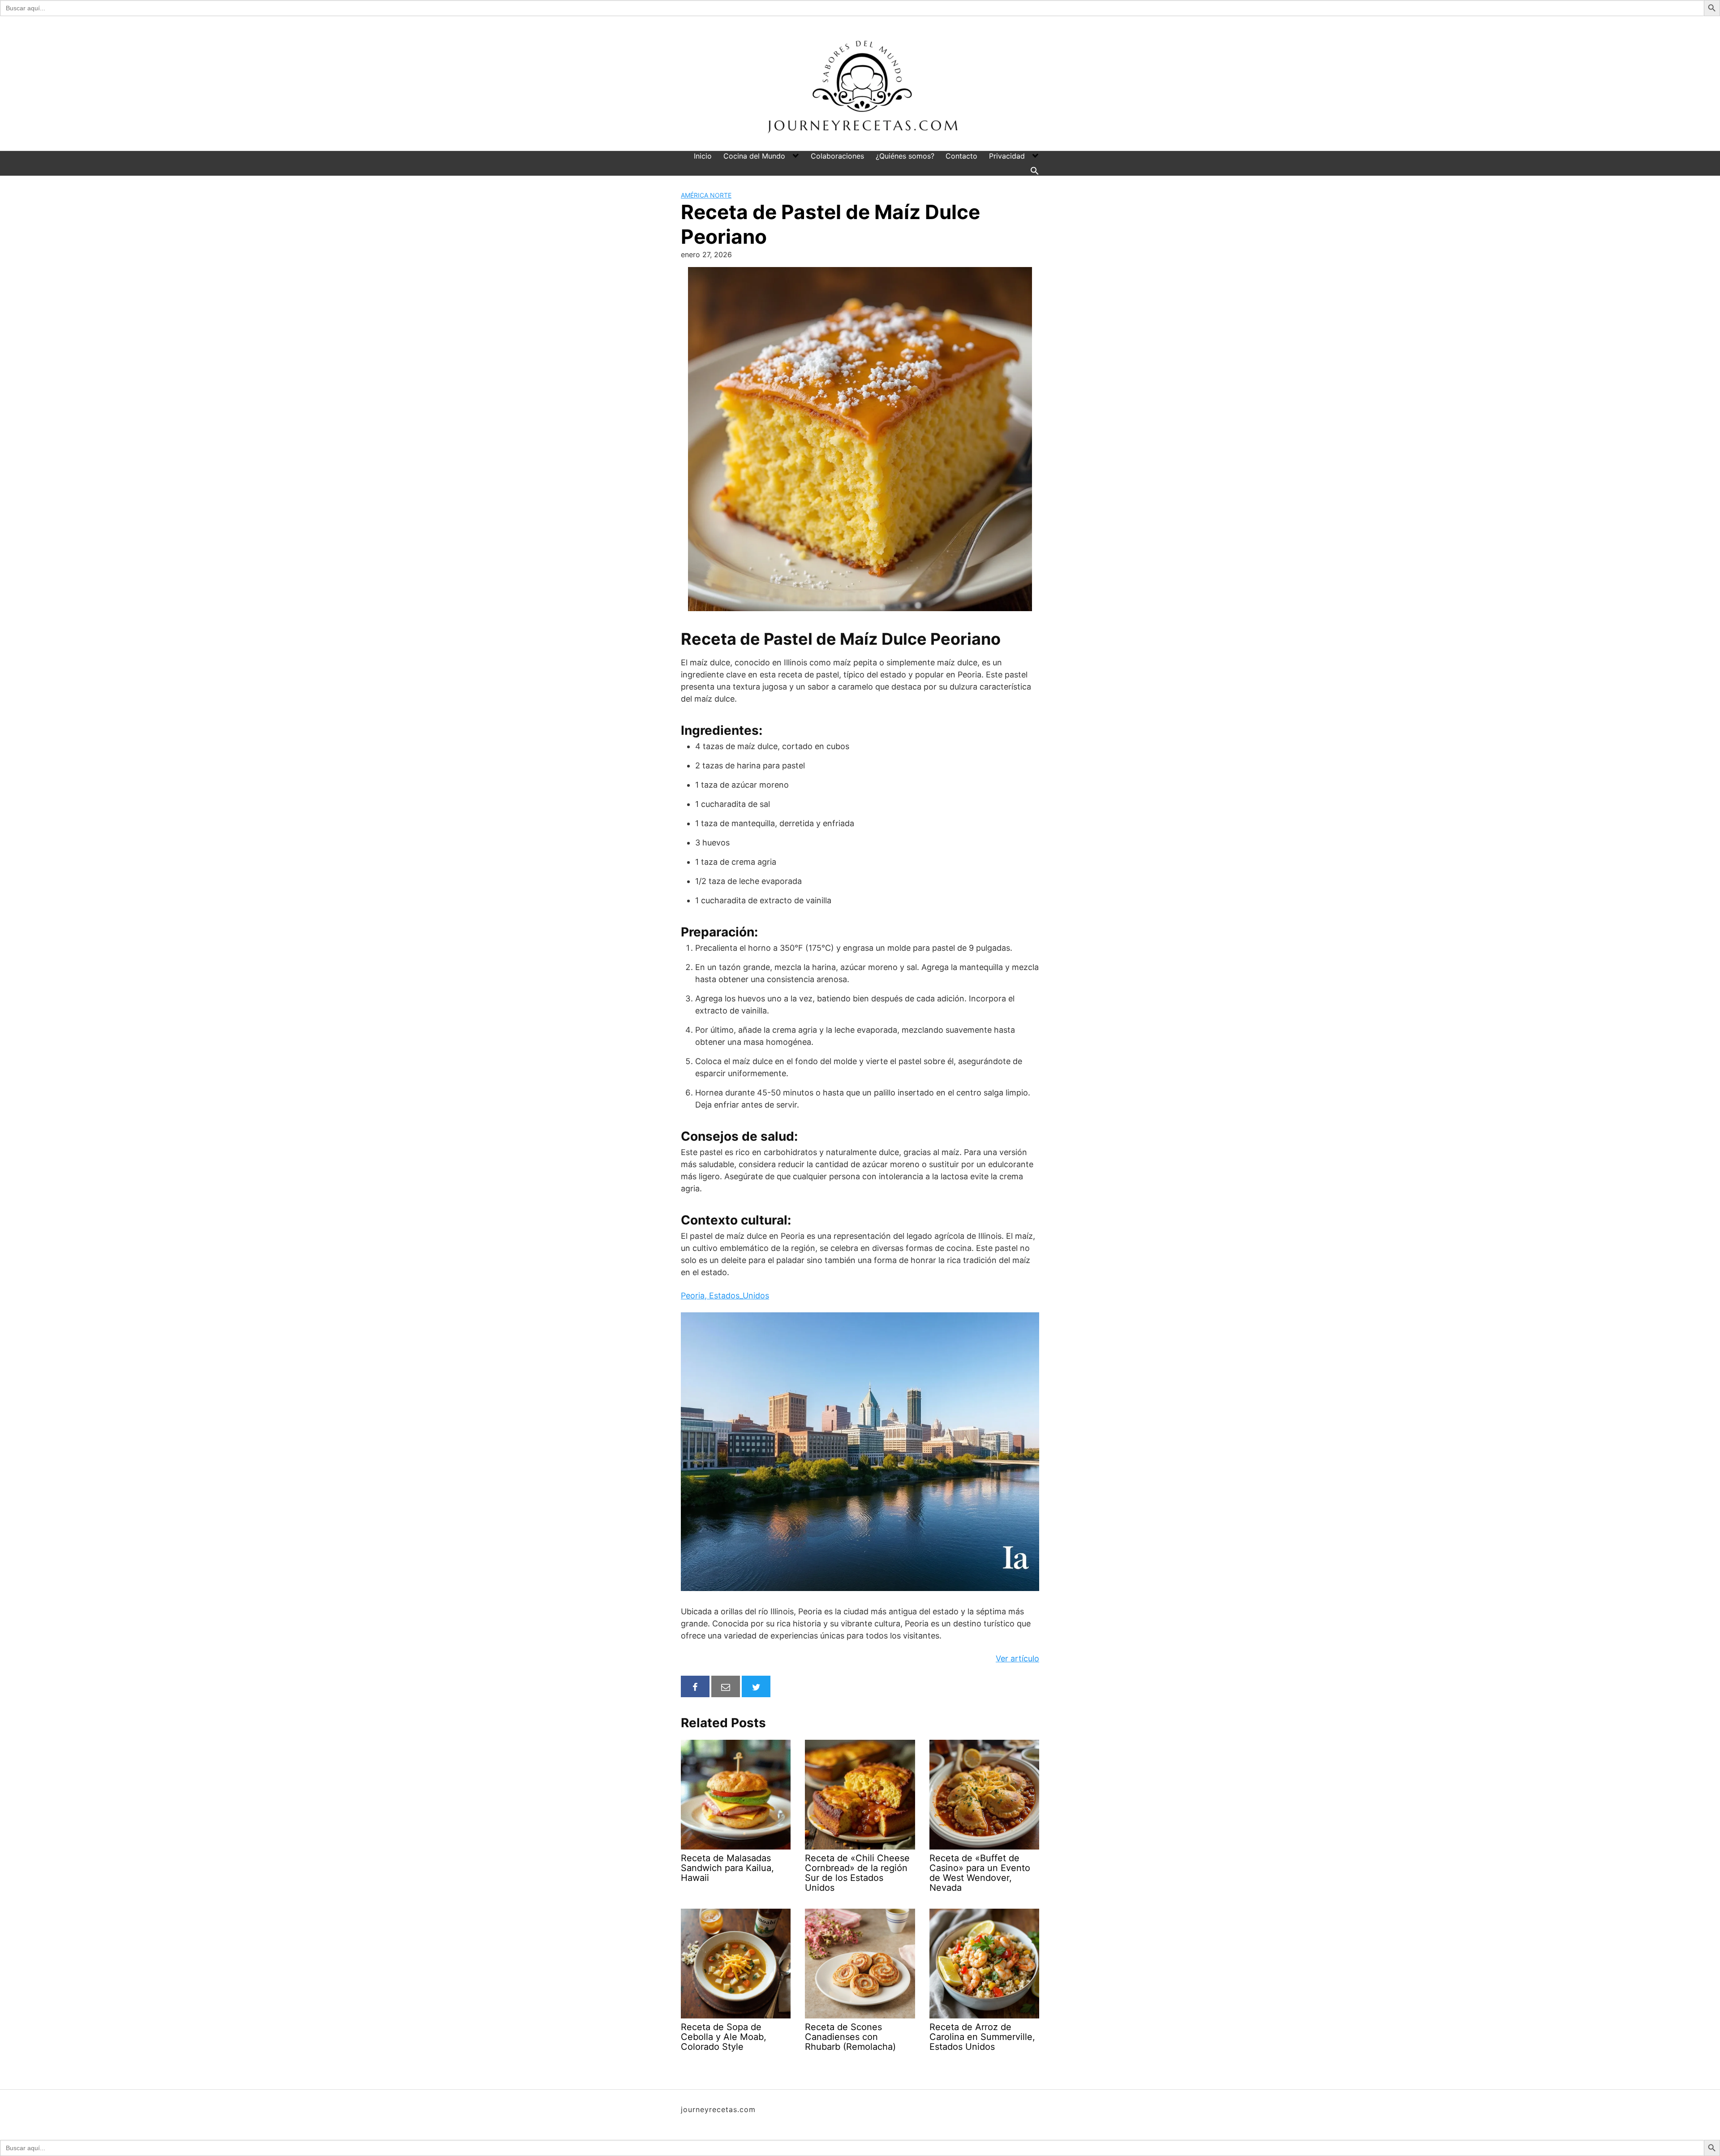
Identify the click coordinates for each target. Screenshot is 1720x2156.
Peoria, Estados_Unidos (725, 1296)
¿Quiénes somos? (905, 156)
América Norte (706, 195)
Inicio (703, 156)
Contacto (961, 156)
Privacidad (1007, 156)
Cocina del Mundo (754, 156)
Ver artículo (1017, 1658)
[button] (1035, 171)
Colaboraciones (837, 156)
